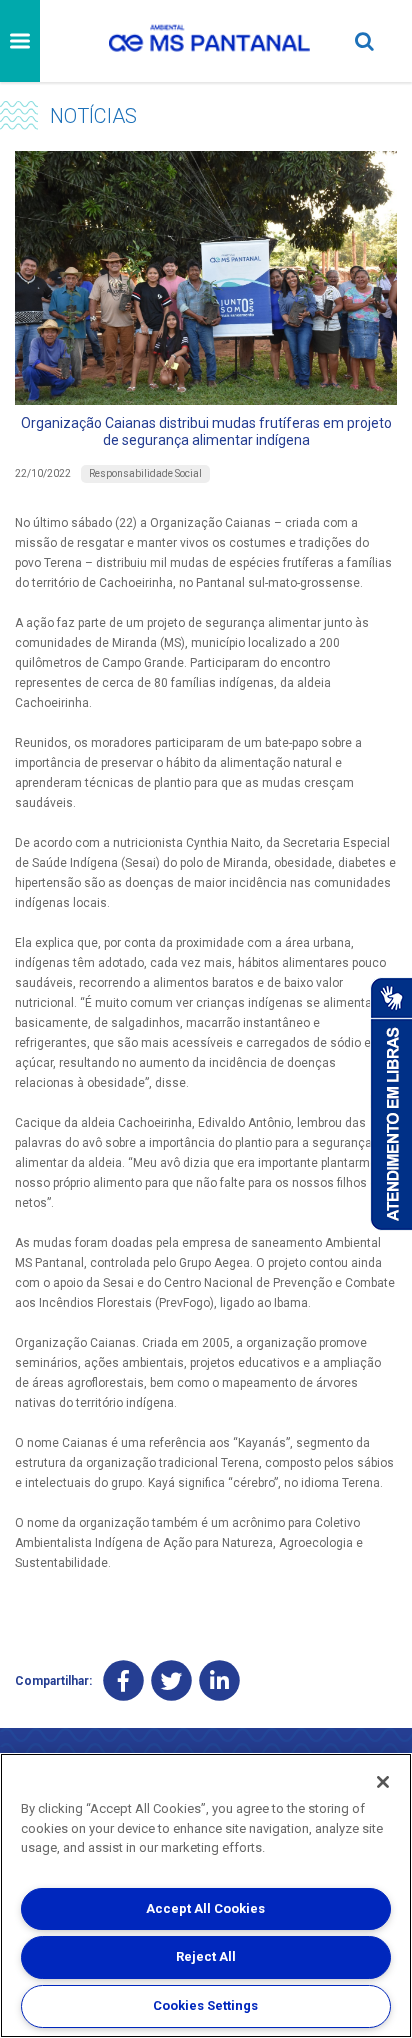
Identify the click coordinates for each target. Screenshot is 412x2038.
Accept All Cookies (205, 1908)
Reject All (206, 1956)
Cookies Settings (205, 2005)
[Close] (383, 1782)
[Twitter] (171, 1680)
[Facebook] (123, 1680)
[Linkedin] (219, 1680)
